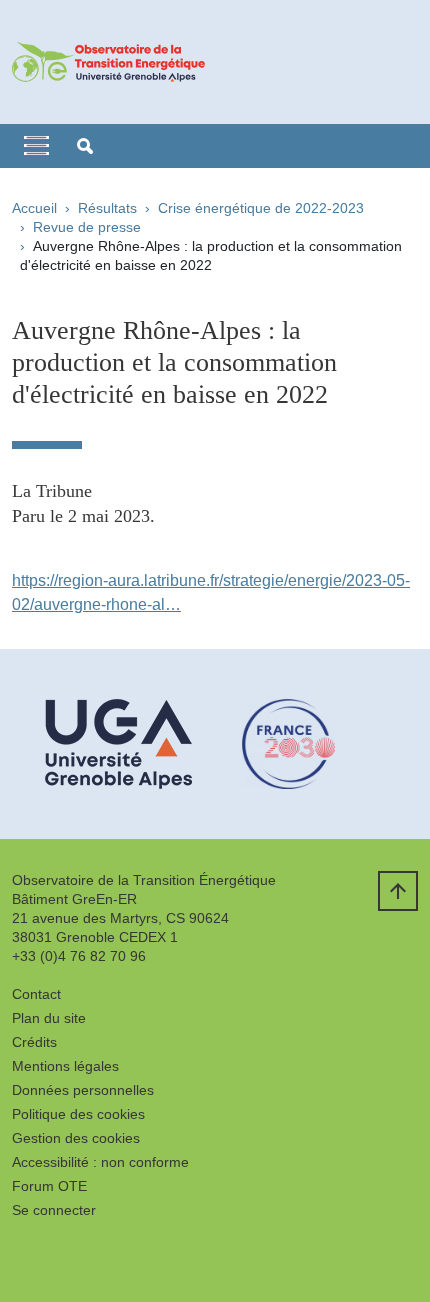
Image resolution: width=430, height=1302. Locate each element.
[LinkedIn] (27, 1257)
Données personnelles (83, 1090)
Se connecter (54, 1210)
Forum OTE (49, 1186)
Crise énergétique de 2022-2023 (261, 208)
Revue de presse (87, 227)
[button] (85, 146)
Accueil (34, 208)
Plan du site (49, 1018)
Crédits (34, 1042)
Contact (36, 994)
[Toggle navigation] (36, 146)
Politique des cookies (78, 1114)
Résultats (107, 208)
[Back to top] (398, 891)
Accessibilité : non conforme (100, 1162)
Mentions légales (65, 1066)
